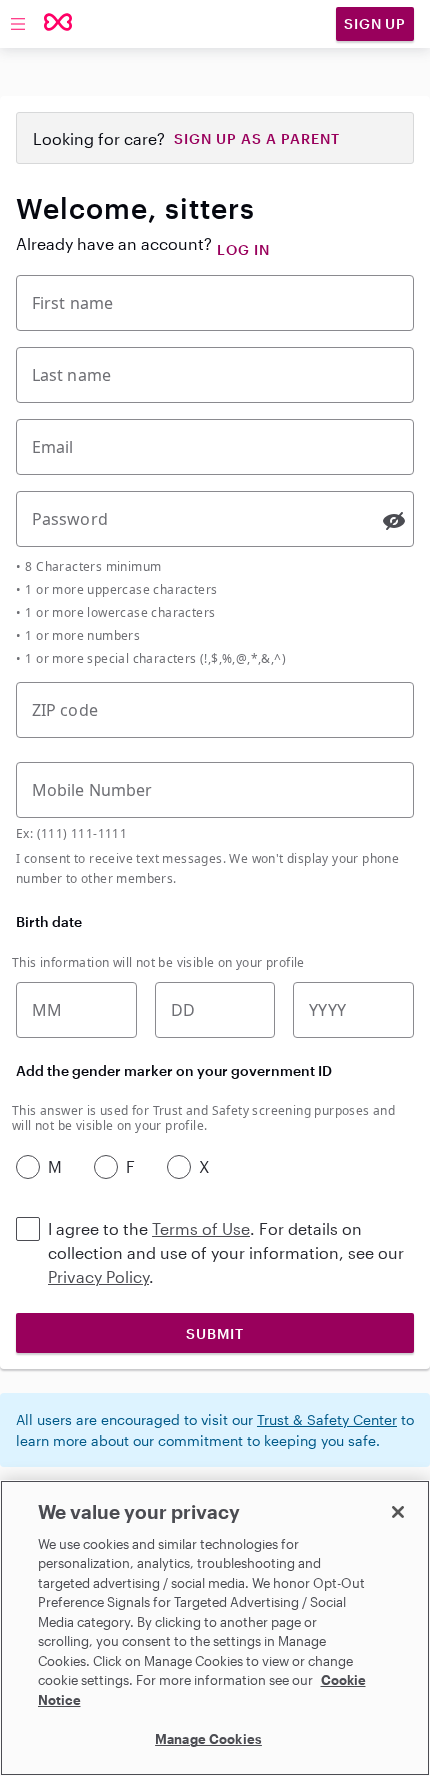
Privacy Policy (98, 1276)
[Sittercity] (58, 23)
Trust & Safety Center (327, 1419)
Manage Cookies (208, 1739)
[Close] (398, 1512)
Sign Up (375, 23)
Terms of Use (201, 1228)
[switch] (394, 521)
